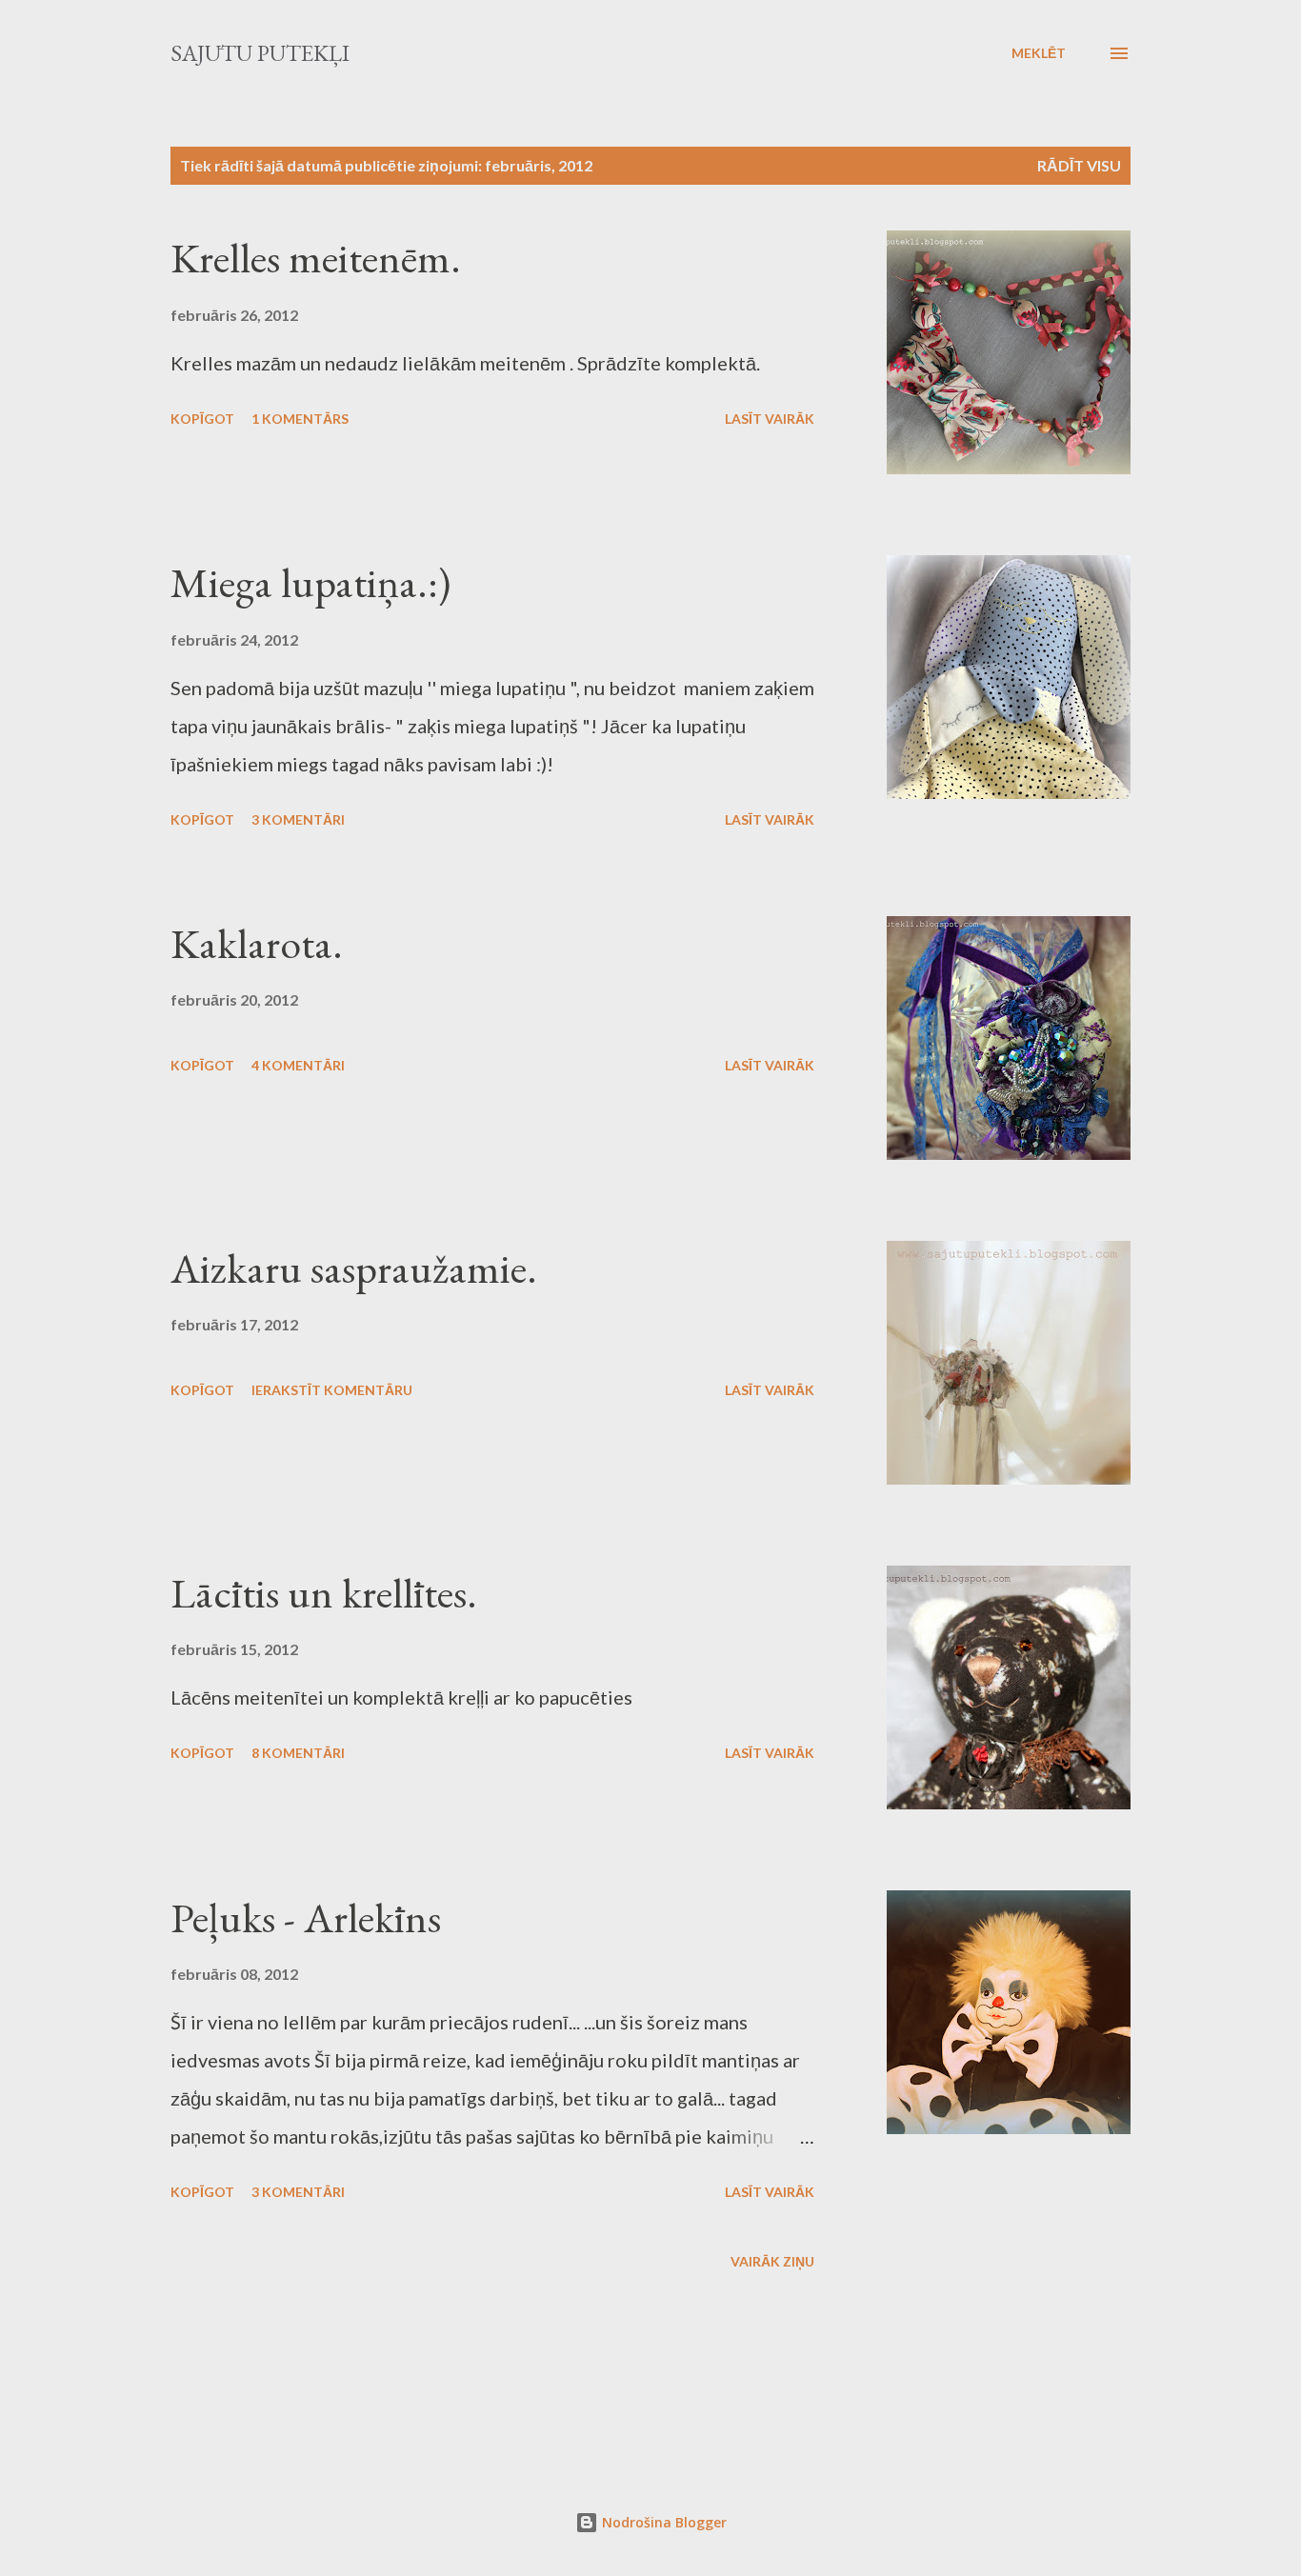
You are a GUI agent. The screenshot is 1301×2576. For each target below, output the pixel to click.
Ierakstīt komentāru (332, 1390)
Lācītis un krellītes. (324, 1593)
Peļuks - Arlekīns (306, 1917)
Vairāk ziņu (772, 2261)
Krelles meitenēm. (316, 258)
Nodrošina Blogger (662, 2522)
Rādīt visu (1079, 165)
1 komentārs (300, 419)
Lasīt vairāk (770, 419)
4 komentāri (298, 1065)
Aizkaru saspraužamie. (354, 1268)
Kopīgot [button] (202, 419)
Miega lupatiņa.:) (310, 582)
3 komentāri (298, 819)
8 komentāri (298, 1753)
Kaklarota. (257, 943)
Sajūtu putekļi (260, 53)
